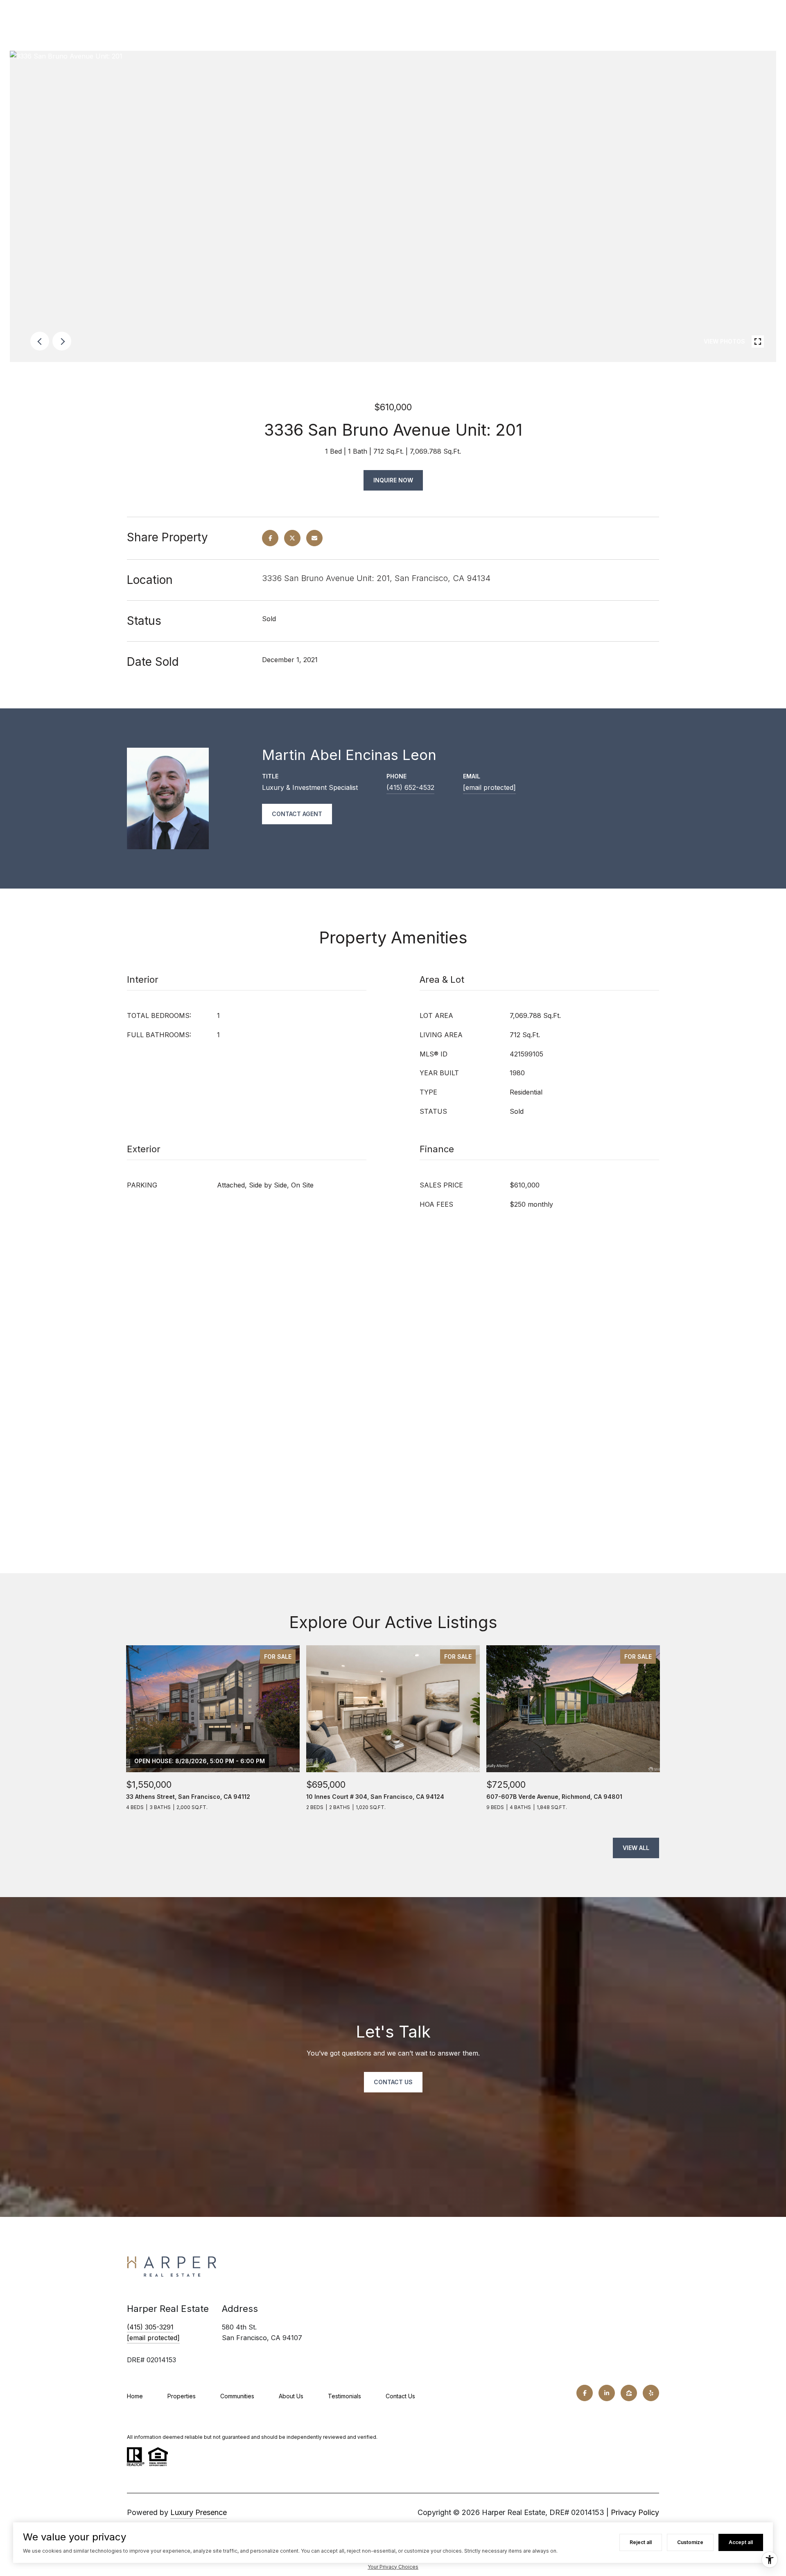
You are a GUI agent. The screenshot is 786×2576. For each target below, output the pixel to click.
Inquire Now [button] (393, 480)
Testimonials (344, 2396)
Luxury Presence (199, 2512)
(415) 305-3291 (150, 2327)
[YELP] (651, 2393)
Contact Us (400, 2396)
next (62, 341)
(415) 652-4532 (410, 787)
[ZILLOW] (629, 2393)
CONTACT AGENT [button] (297, 814)
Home (135, 2396)
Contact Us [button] (393, 2082)
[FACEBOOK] (585, 2393)
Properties (182, 2396)
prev (40, 341)
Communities (237, 2396)
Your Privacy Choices (393, 2567)
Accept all (741, 2542)
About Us (291, 2396)
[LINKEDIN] (607, 2393)
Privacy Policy (635, 2512)
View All (636, 1848)
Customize (690, 2542)
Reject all (641, 2542)
